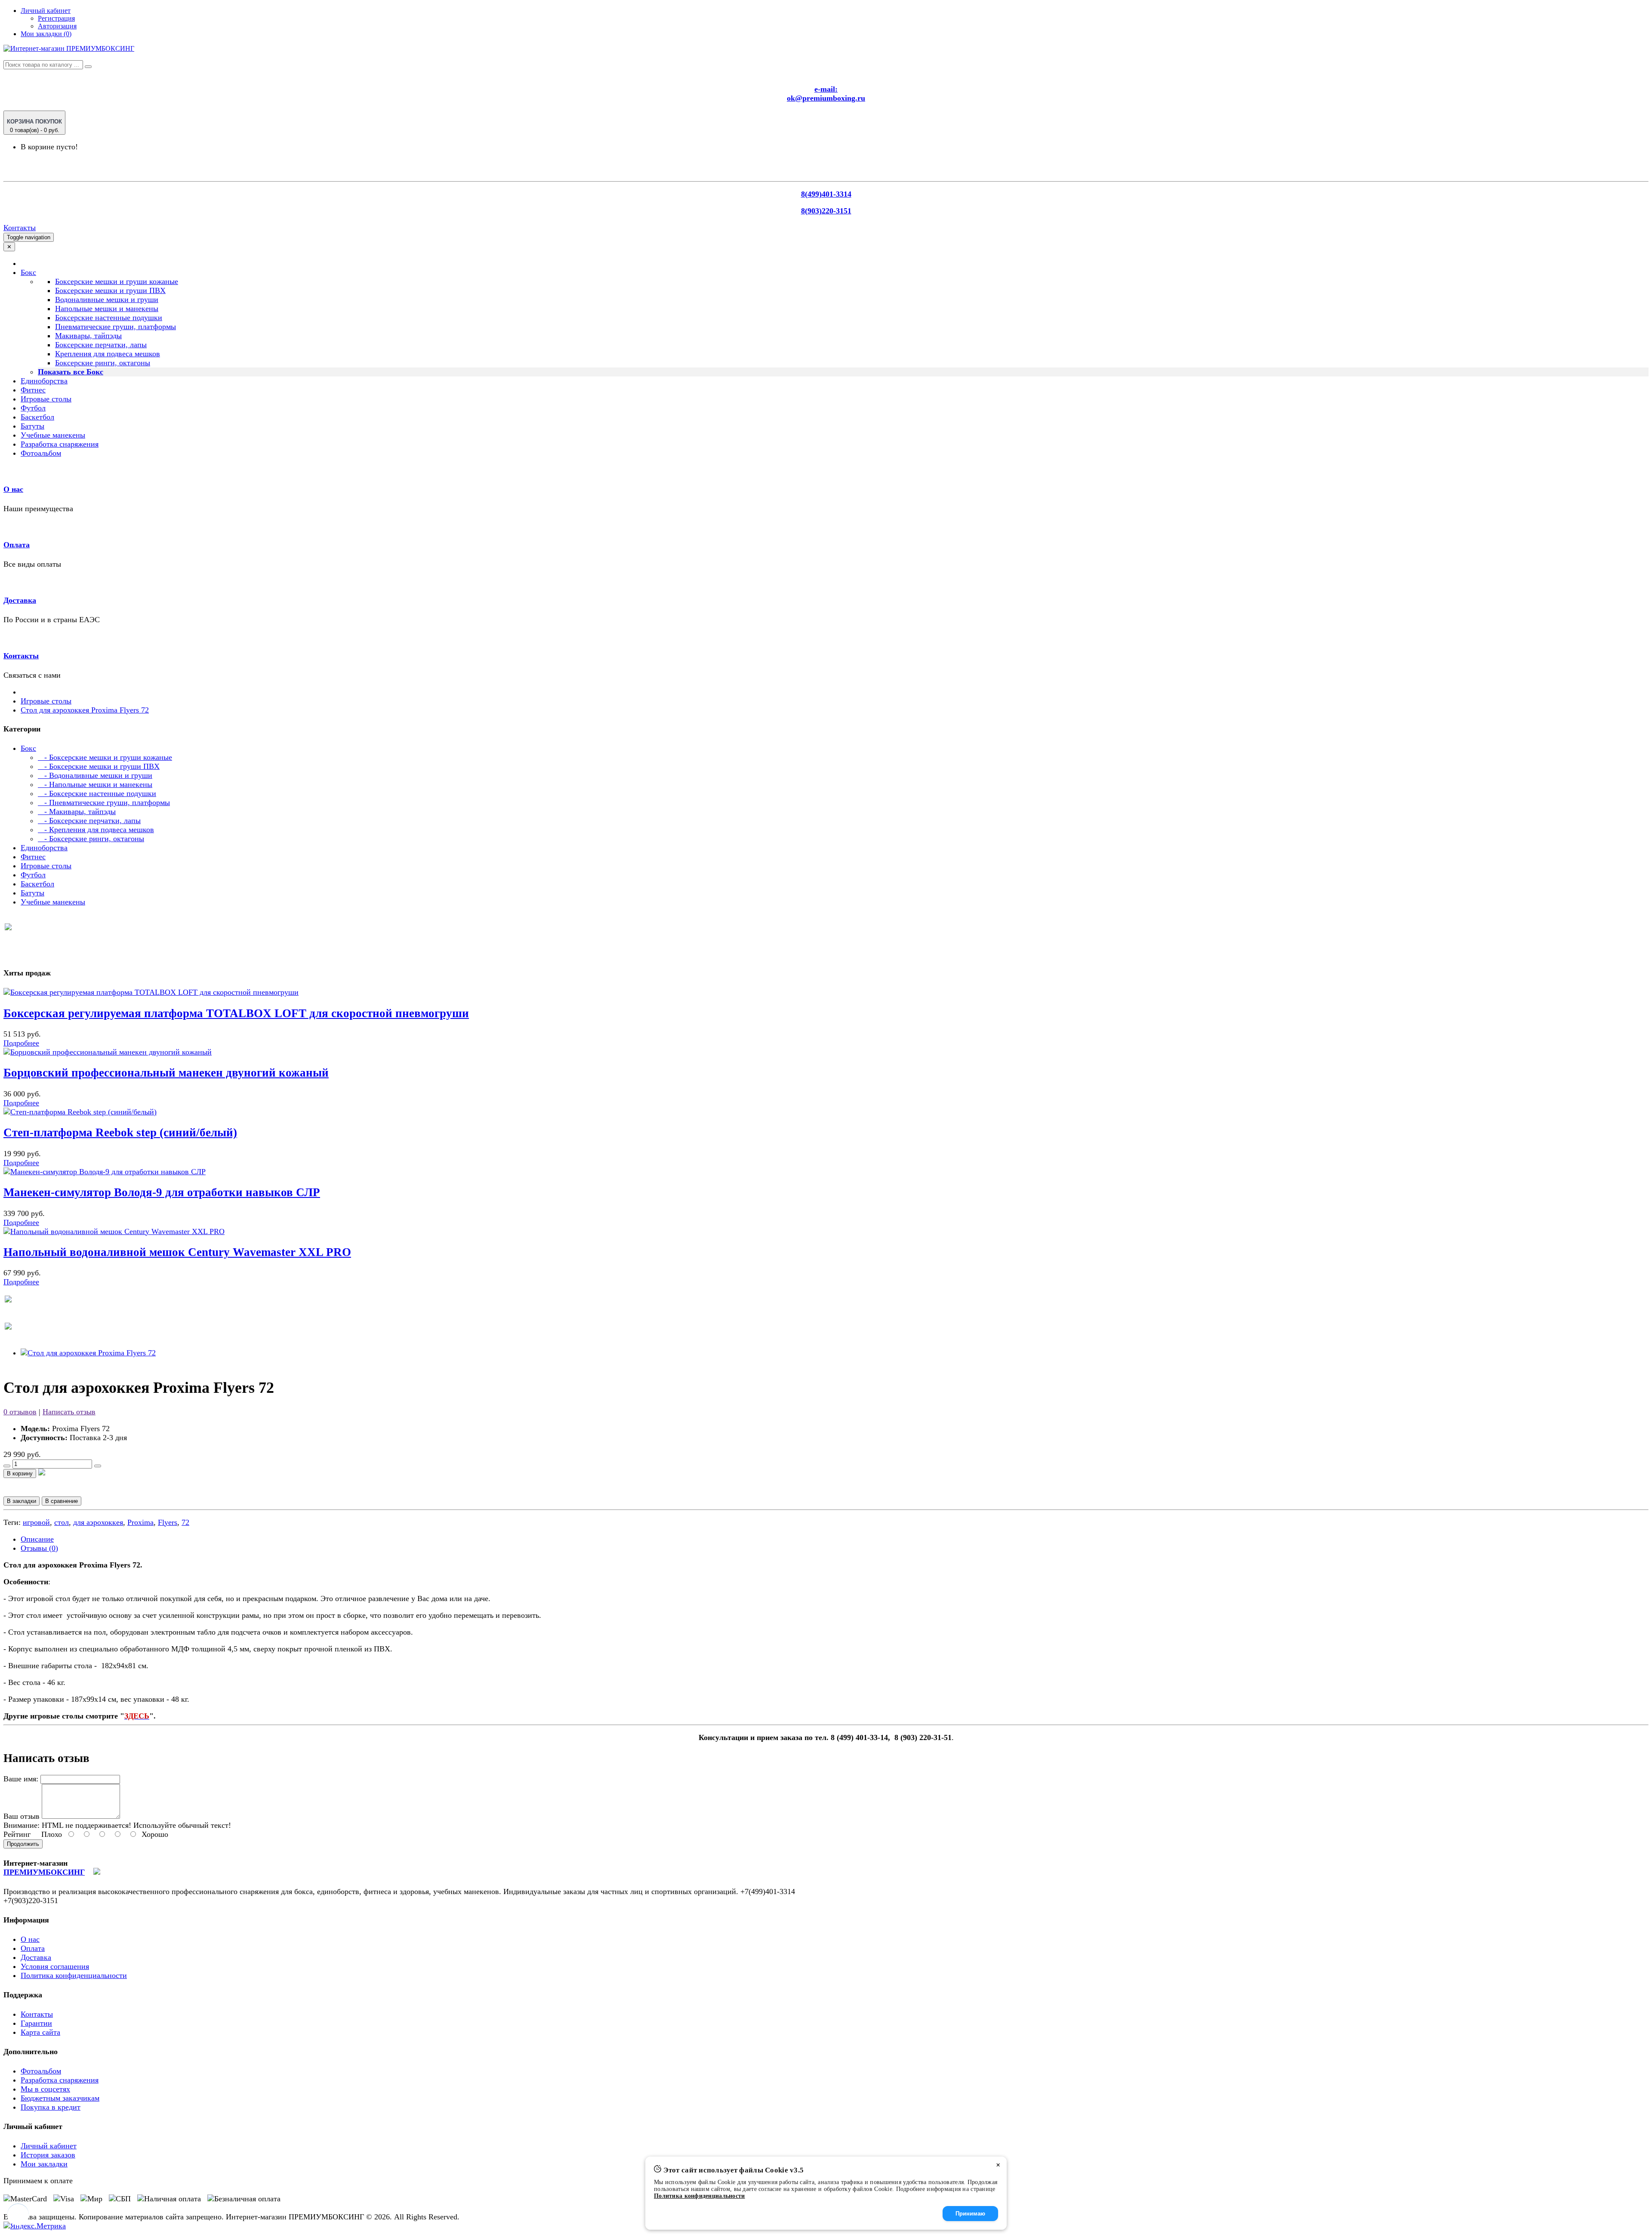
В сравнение (62, 1501)
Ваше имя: (21, 1779)
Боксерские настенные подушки (109, 318)
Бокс (28, 748)
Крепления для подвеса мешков (108, 354)
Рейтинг (17, 1834)
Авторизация (57, 26)
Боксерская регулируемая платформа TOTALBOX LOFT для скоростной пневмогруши (236, 1013)
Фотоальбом (41, 453)
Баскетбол (37, 417)
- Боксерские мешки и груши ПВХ (99, 766)
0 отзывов (20, 1412)
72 (185, 1522)
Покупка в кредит (51, 2107)
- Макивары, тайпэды (77, 812)
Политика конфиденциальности (74, 1975)
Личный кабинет (49, 2146)
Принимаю (970, 2214)
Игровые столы (46, 399)
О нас (13, 489)
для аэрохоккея (98, 1522)
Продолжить (23, 1844)
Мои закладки (44, 2164)
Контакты (20, 228)
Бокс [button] (28, 272)
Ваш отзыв (22, 1816)
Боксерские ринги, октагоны (103, 363)
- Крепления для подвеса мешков (96, 830)
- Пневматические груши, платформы (104, 802)
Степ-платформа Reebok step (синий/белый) (120, 1132)
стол (62, 1522)
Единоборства (44, 381)
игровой (36, 1522)
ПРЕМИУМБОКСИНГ (44, 1872)
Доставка (20, 600)
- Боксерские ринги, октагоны (91, 839)
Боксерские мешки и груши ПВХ (110, 290)
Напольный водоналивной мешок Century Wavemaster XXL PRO (177, 1252)
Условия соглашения (55, 1966)
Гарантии (36, 2023)
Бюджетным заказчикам (60, 2098)
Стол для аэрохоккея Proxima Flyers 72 (85, 710)
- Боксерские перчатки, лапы (89, 821)
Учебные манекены (53, 435)
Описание (37, 1539)
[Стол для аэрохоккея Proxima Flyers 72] (88, 1353)
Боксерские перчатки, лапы (101, 345)
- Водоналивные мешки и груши (95, 775)
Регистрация (56, 18)
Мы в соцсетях (45, 2089)
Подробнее (21, 1043)
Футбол (33, 408)
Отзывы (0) (39, 1548)
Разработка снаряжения (60, 444)
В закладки (22, 1501)
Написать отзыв (69, 1412)
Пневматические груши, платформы (116, 327)
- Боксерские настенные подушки (97, 793)
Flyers (168, 1522)
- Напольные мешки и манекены (95, 784)
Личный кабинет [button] (46, 11)
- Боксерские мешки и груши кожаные (105, 757)
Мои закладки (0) (46, 34)
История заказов (48, 2155)
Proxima (140, 1522)
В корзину (20, 1473)
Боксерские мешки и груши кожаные (117, 281)
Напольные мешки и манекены (107, 309)
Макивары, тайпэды (88, 336)
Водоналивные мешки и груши (107, 299)
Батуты (32, 426)
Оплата (17, 545)
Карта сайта (40, 2032)
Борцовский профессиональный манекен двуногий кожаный (166, 1073)
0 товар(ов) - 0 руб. (34, 126)
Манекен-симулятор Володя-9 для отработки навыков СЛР (162, 1192)
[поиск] (88, 67)
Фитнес (33, 390)
